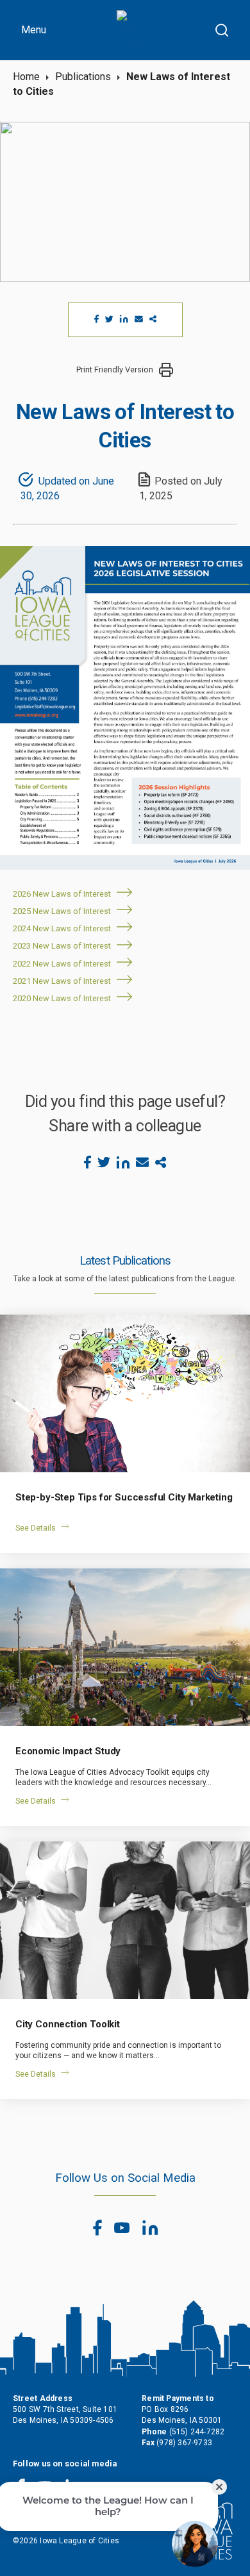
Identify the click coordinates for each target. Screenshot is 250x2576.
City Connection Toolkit (68, 2024)
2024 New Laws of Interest (62, 928)
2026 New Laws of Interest (62, 894)
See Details (36, 1528)
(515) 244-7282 (197, 2432)
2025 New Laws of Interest (62, 911)
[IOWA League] (134, 30)
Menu (34, 30)
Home (26, 77)
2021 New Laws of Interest (62, 981)
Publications (83, 77)
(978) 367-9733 (184, 2443)
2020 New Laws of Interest (62, 998)
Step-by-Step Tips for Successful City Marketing (124, 1497)
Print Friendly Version (115, 370)
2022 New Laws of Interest (62, 964)
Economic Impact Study (68, 1751)
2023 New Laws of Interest (62, 946)
